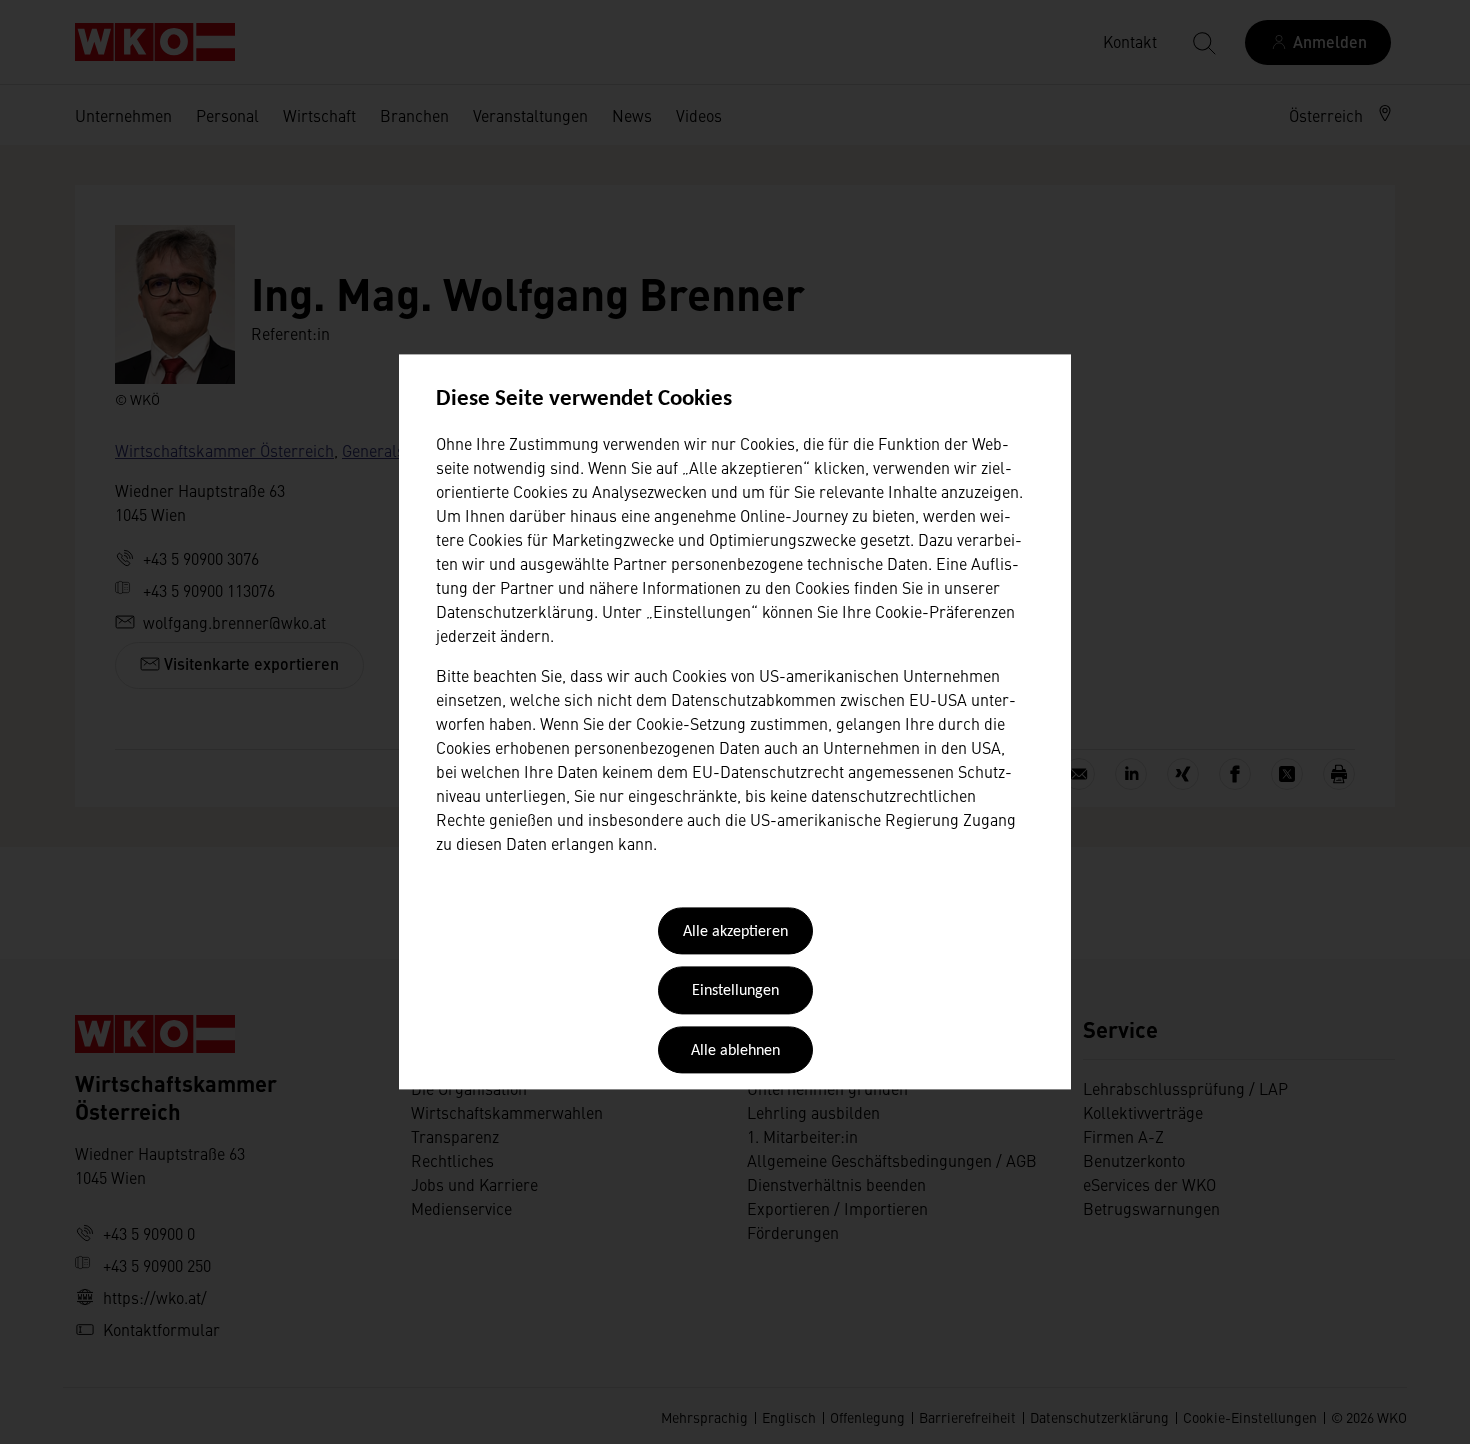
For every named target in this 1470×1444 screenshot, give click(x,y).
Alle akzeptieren (735, 932)
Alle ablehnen (735, 1051)
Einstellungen (735, 992)
